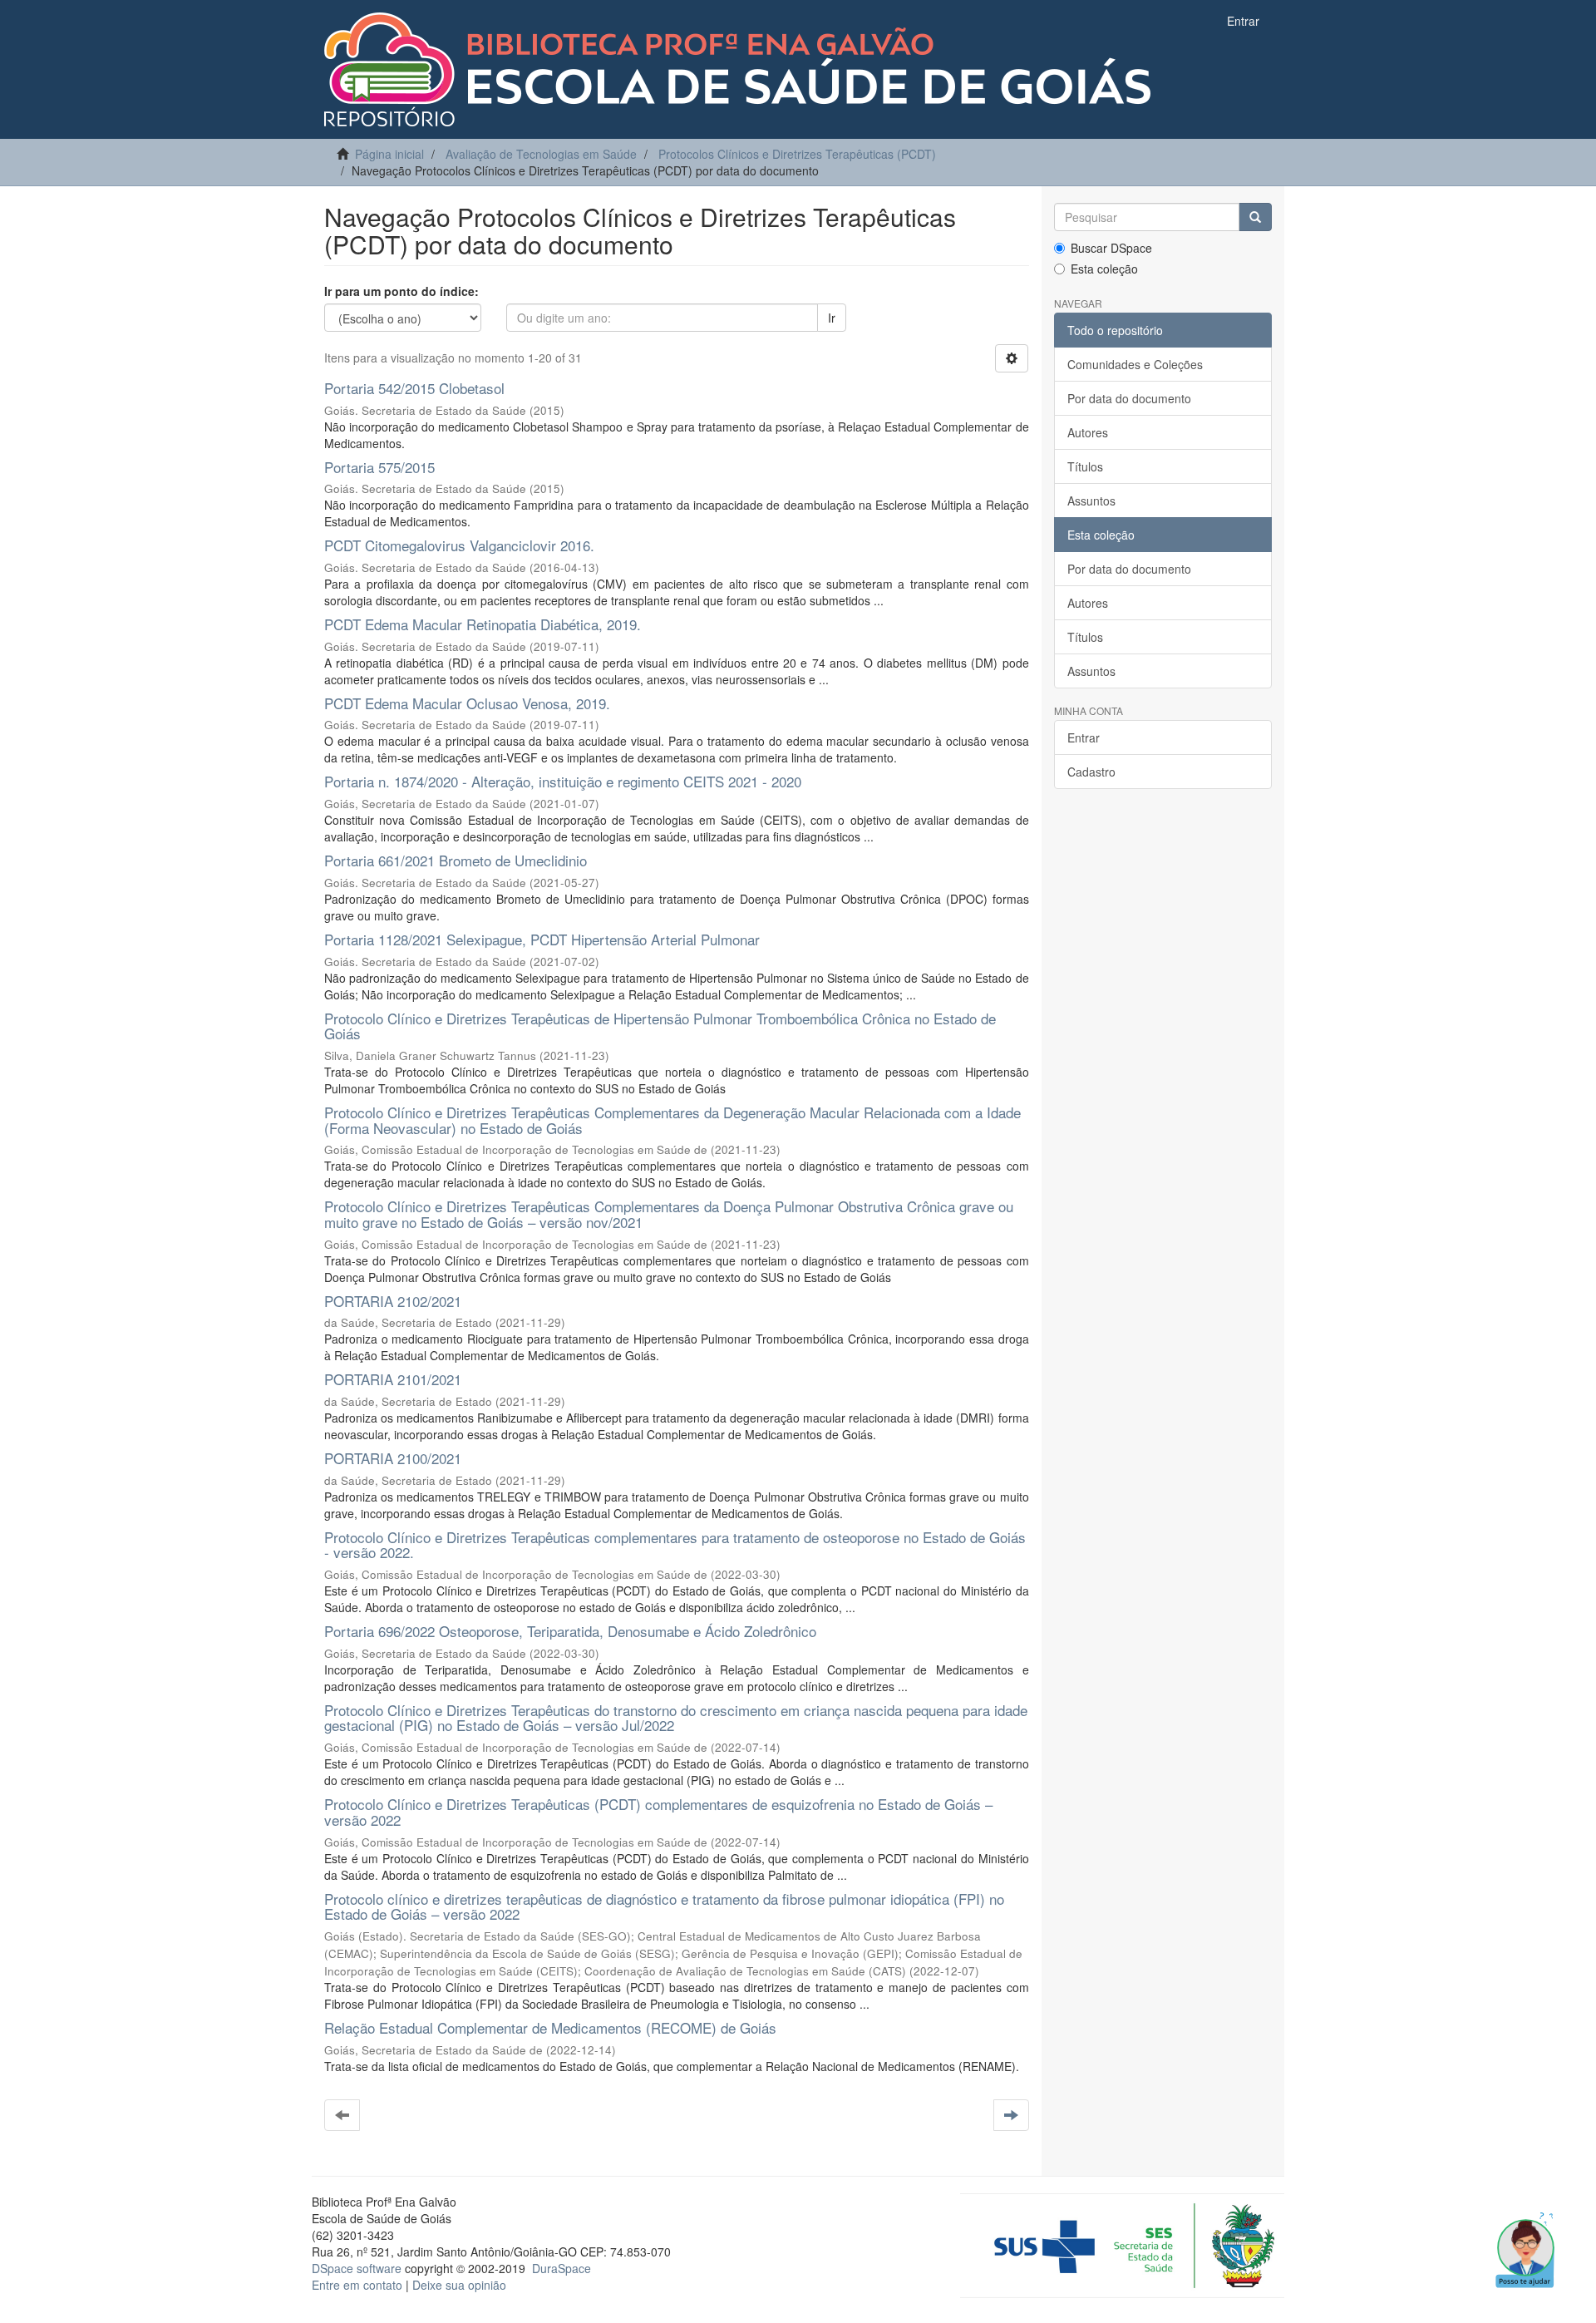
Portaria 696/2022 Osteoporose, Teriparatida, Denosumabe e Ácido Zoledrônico (570, 1631)
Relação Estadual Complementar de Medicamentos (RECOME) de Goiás (550, 2027)
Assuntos (1091, 501)
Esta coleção (1104, 269)
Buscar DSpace (1111, 248)
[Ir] (1255, 217)
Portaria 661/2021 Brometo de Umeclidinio (456, 860)
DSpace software (357, 2268)
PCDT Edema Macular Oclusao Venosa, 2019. (467, 703)
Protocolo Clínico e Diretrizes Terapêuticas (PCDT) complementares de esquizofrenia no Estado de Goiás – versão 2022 (658, 1812)
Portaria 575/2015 (379, 467)
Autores (1088, 432)
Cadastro (1091, 772)
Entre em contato (357, 2285)
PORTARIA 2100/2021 (393, 1458)
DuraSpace (562, 2268)
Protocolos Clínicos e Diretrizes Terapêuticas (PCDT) (797, 154)
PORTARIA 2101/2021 (393, 1379)
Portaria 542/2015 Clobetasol (414, 388)
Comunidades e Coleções (1135, 364)
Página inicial (389, 154)
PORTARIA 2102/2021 (393, 1301)
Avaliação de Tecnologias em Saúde (541, 154)
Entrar (1084, 737)
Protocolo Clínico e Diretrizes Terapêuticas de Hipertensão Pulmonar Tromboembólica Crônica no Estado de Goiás (660, 1026)
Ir (832, 318)
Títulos (1085, 466)
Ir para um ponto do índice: (401, 291)
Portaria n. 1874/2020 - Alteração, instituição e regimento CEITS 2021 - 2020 (563, 781)
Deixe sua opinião (459, 2285)
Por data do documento (1129, 398)
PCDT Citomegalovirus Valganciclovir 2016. (459, 545)
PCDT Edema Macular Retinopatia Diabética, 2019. (483, 624)
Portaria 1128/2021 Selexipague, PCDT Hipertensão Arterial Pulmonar (542, 939)
